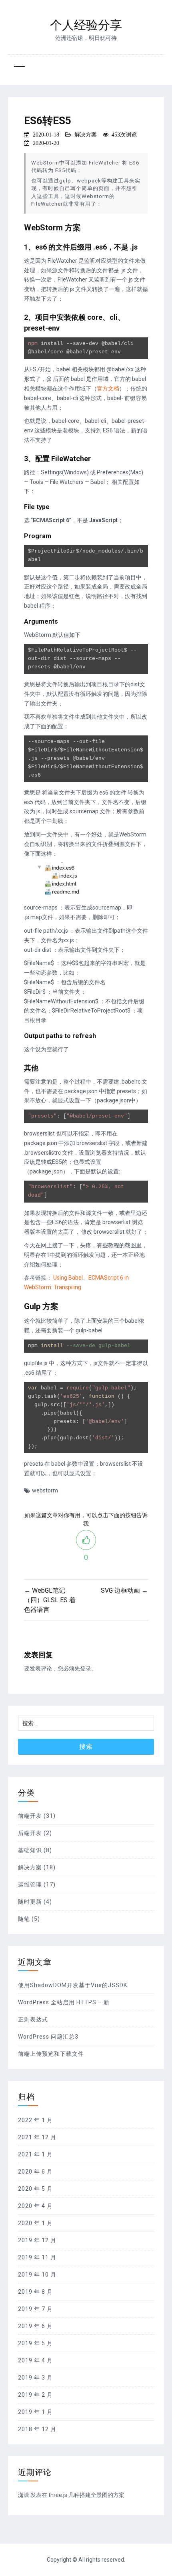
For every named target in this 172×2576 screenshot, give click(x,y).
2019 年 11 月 (37, 2257)
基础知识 (30, 1850)
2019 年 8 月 (35, 2292)
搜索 (86, 1747)
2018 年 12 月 (37, 2429)
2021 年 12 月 (37, 2137)
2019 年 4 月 (35, 2360)
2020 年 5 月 (35, 2189)
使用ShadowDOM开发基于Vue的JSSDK (73, 1985)
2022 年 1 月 (35, 2120)
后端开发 (30, 1833)
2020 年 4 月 (35, 2206)
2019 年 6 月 (35, 2326)
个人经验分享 (86, 25)
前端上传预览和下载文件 (51, 2054)
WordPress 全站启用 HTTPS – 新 (64, 2002)
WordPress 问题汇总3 (48, 2037)
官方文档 (108, 388)
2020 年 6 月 (35, 2172)
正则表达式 (33, 2019)
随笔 (24, 1919)
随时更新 (30, 1902)
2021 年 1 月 (35, 2154)
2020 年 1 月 (35, 2223)
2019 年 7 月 (35, 2309)
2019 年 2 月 (35, 2395)
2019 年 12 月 (37, 2240)
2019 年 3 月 (35, 2378)
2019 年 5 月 (35, 2343)
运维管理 (30, 1884)
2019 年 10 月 (37, 2275)
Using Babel (68, 1278)
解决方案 (86, 135)
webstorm (45, 1490)
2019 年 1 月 (35, 2412)
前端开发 (30, 1816)
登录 (86, 1668)
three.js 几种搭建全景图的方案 (86, 2495)
